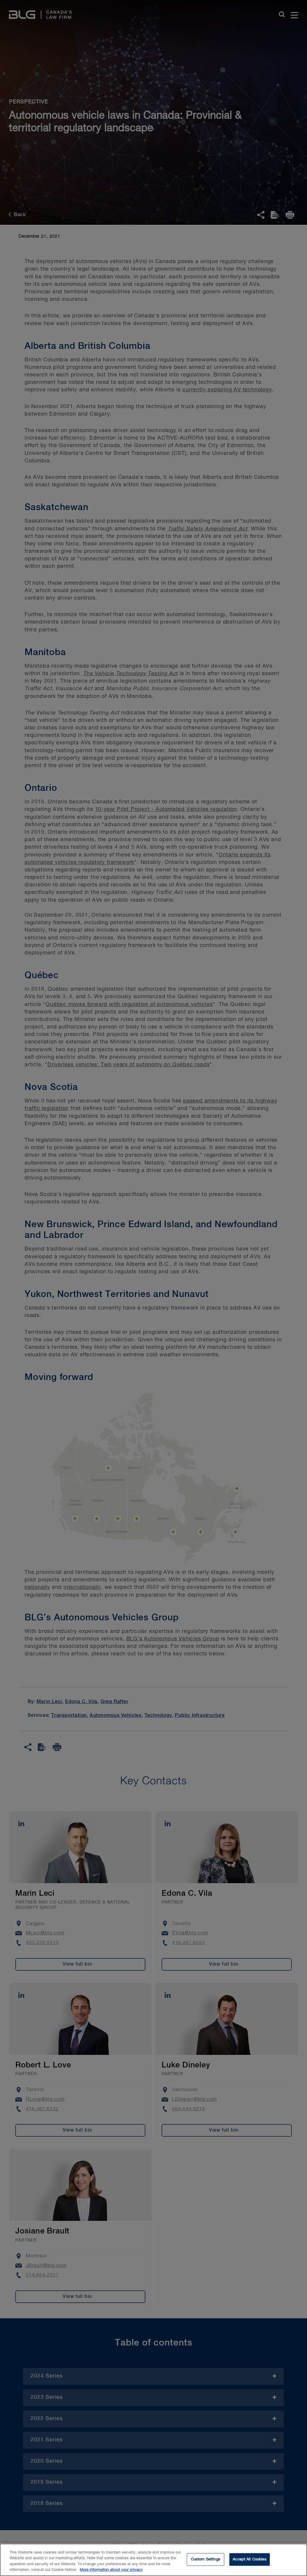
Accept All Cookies (249, 2559)
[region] (153, 2560)
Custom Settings (206, 2559)
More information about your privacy (111, 2570)
